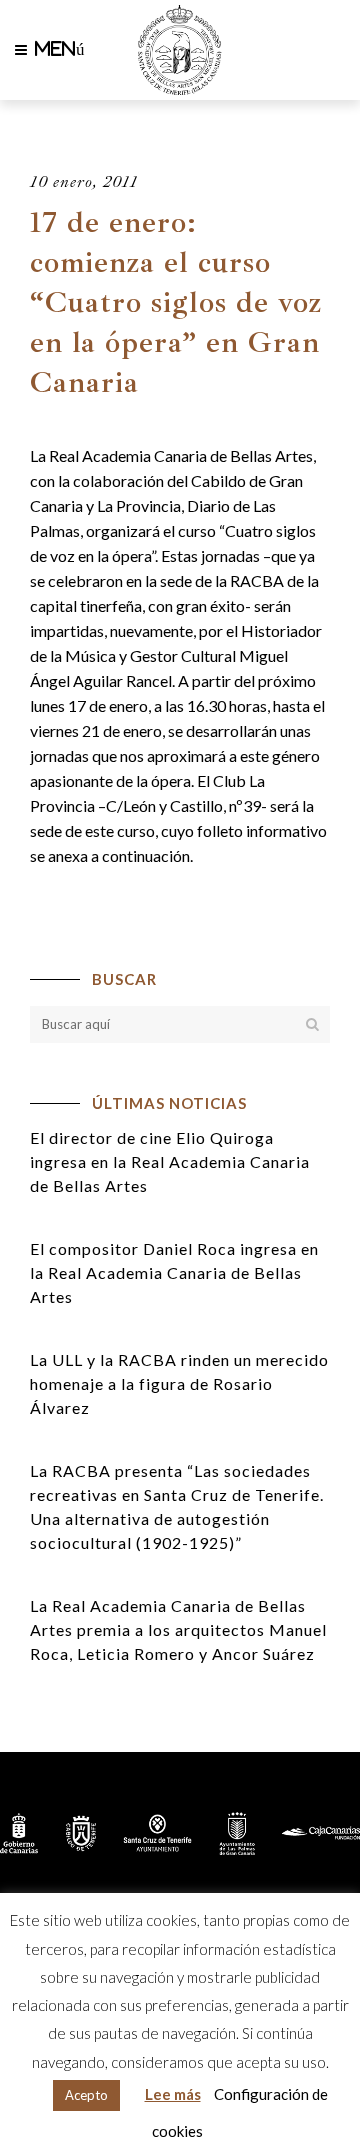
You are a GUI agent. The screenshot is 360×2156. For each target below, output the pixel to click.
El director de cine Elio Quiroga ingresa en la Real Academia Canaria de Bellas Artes (170, 1161)
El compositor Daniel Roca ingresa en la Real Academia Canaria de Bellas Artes (174, 1272)
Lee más (173, 2094)
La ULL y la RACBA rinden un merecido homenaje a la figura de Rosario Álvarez (179, 1383)
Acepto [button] (86, 2095)
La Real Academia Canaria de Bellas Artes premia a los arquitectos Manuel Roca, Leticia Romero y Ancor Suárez (178, 1629)
